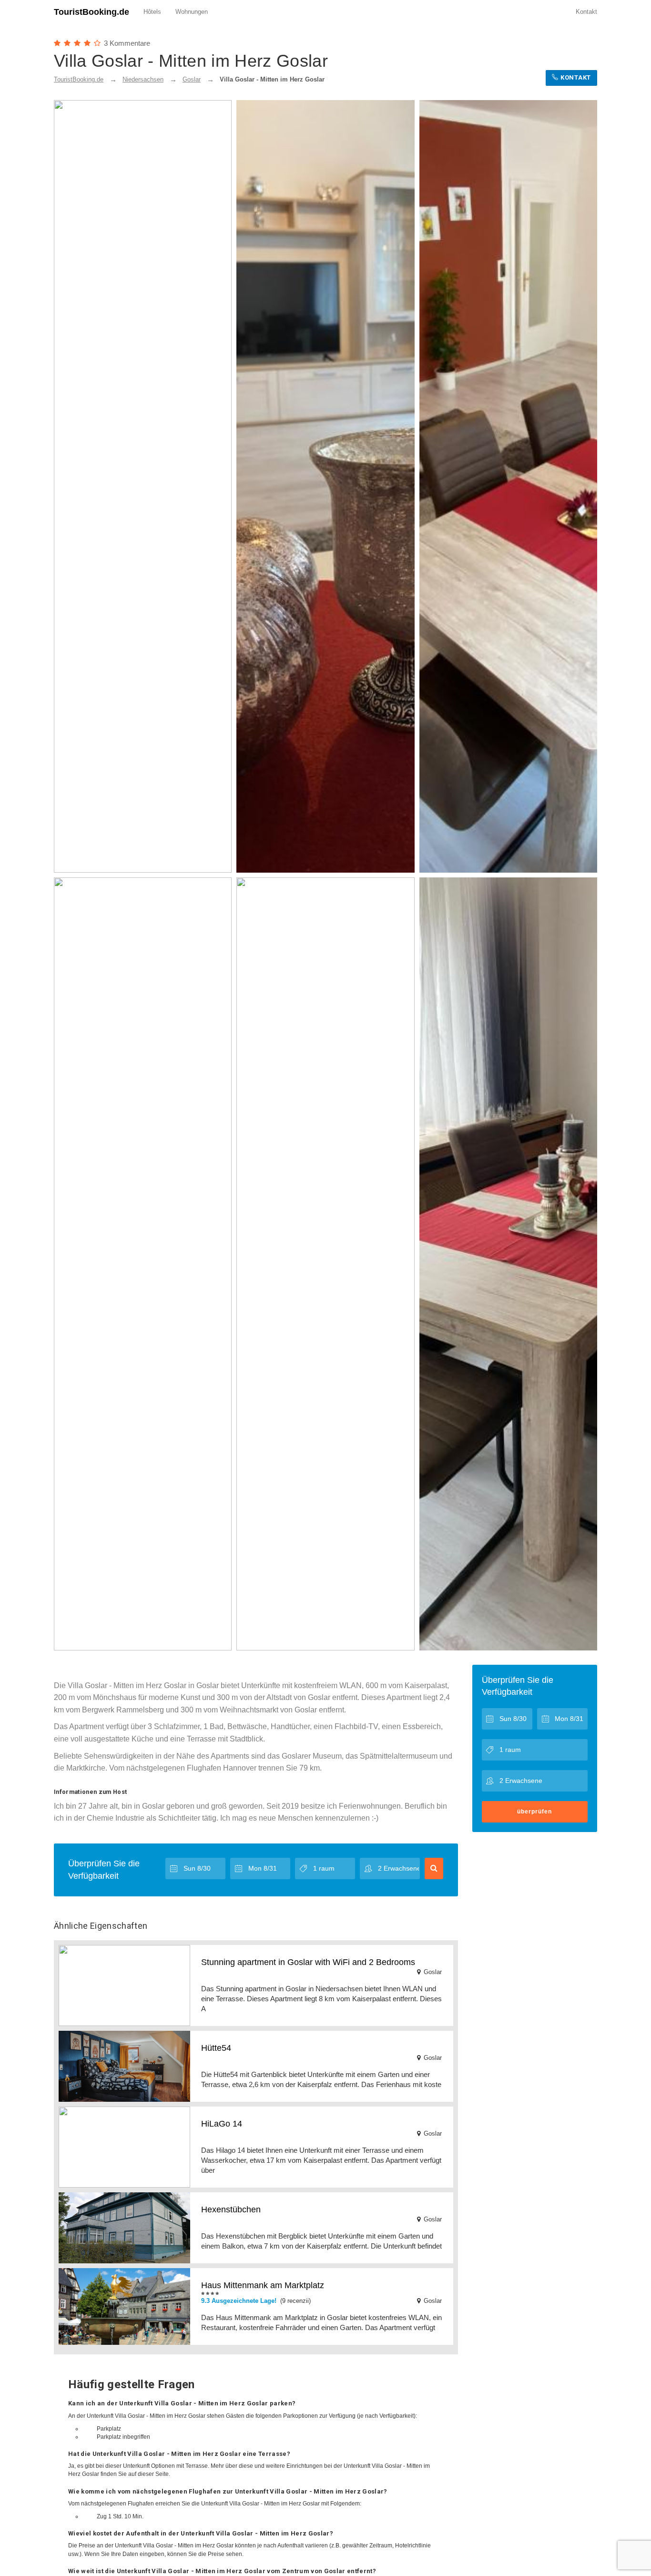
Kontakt (586, 12)
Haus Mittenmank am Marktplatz (263, 2285)
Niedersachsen (143, 79)
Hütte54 (216, 2048)
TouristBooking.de (92, 12)
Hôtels (152, 12)
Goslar (192, 79)
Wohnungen (192, 12)
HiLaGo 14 (222, 2124)
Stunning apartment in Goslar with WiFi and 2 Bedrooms (308, 1962)
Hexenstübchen (231, 2209)
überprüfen (534, 1812)
